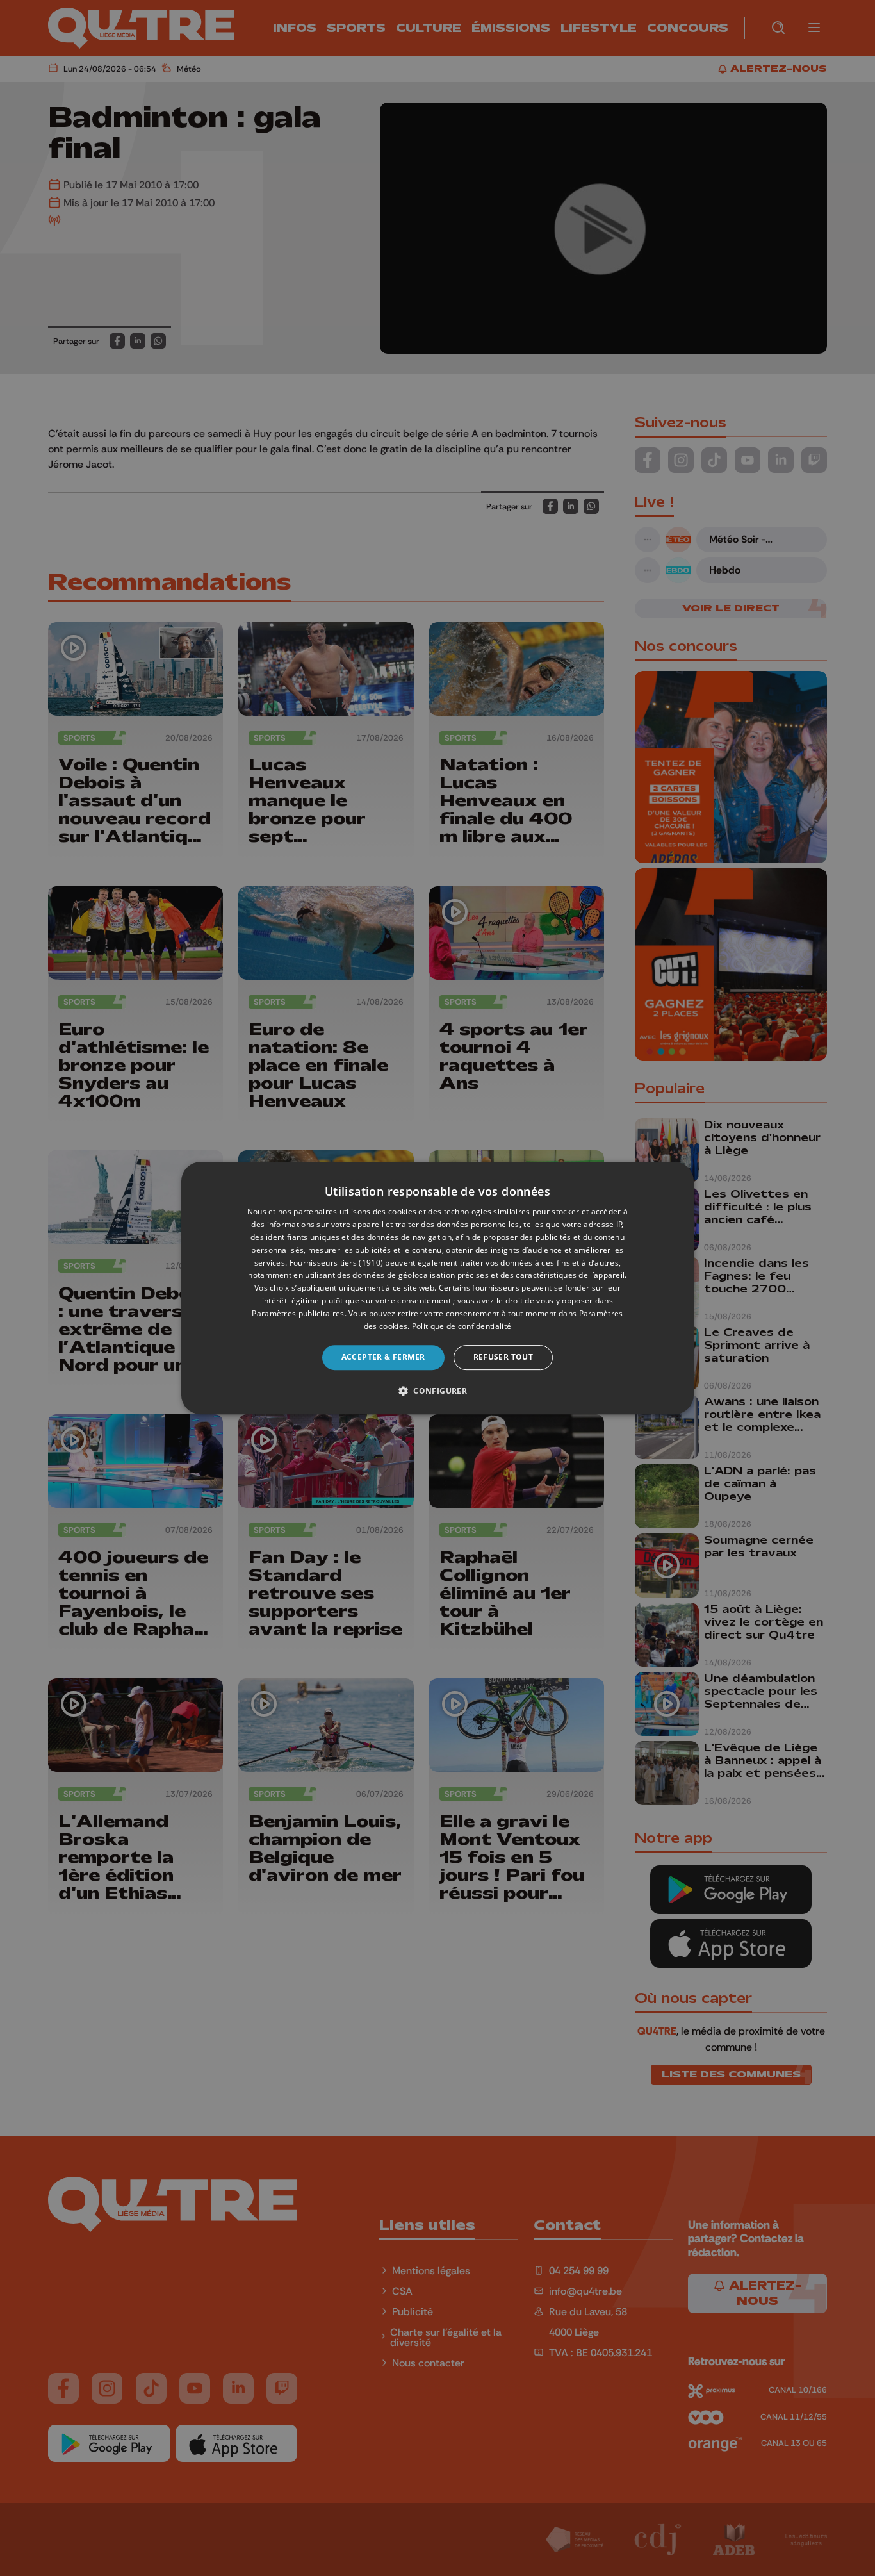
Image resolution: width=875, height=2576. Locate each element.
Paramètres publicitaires (298, 1313)
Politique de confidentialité (462, 1326)
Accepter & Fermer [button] (383, 1357)
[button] (437, 1391)
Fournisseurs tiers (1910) (337, 1263)
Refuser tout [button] (503, 1357)
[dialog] (437, 1288)
